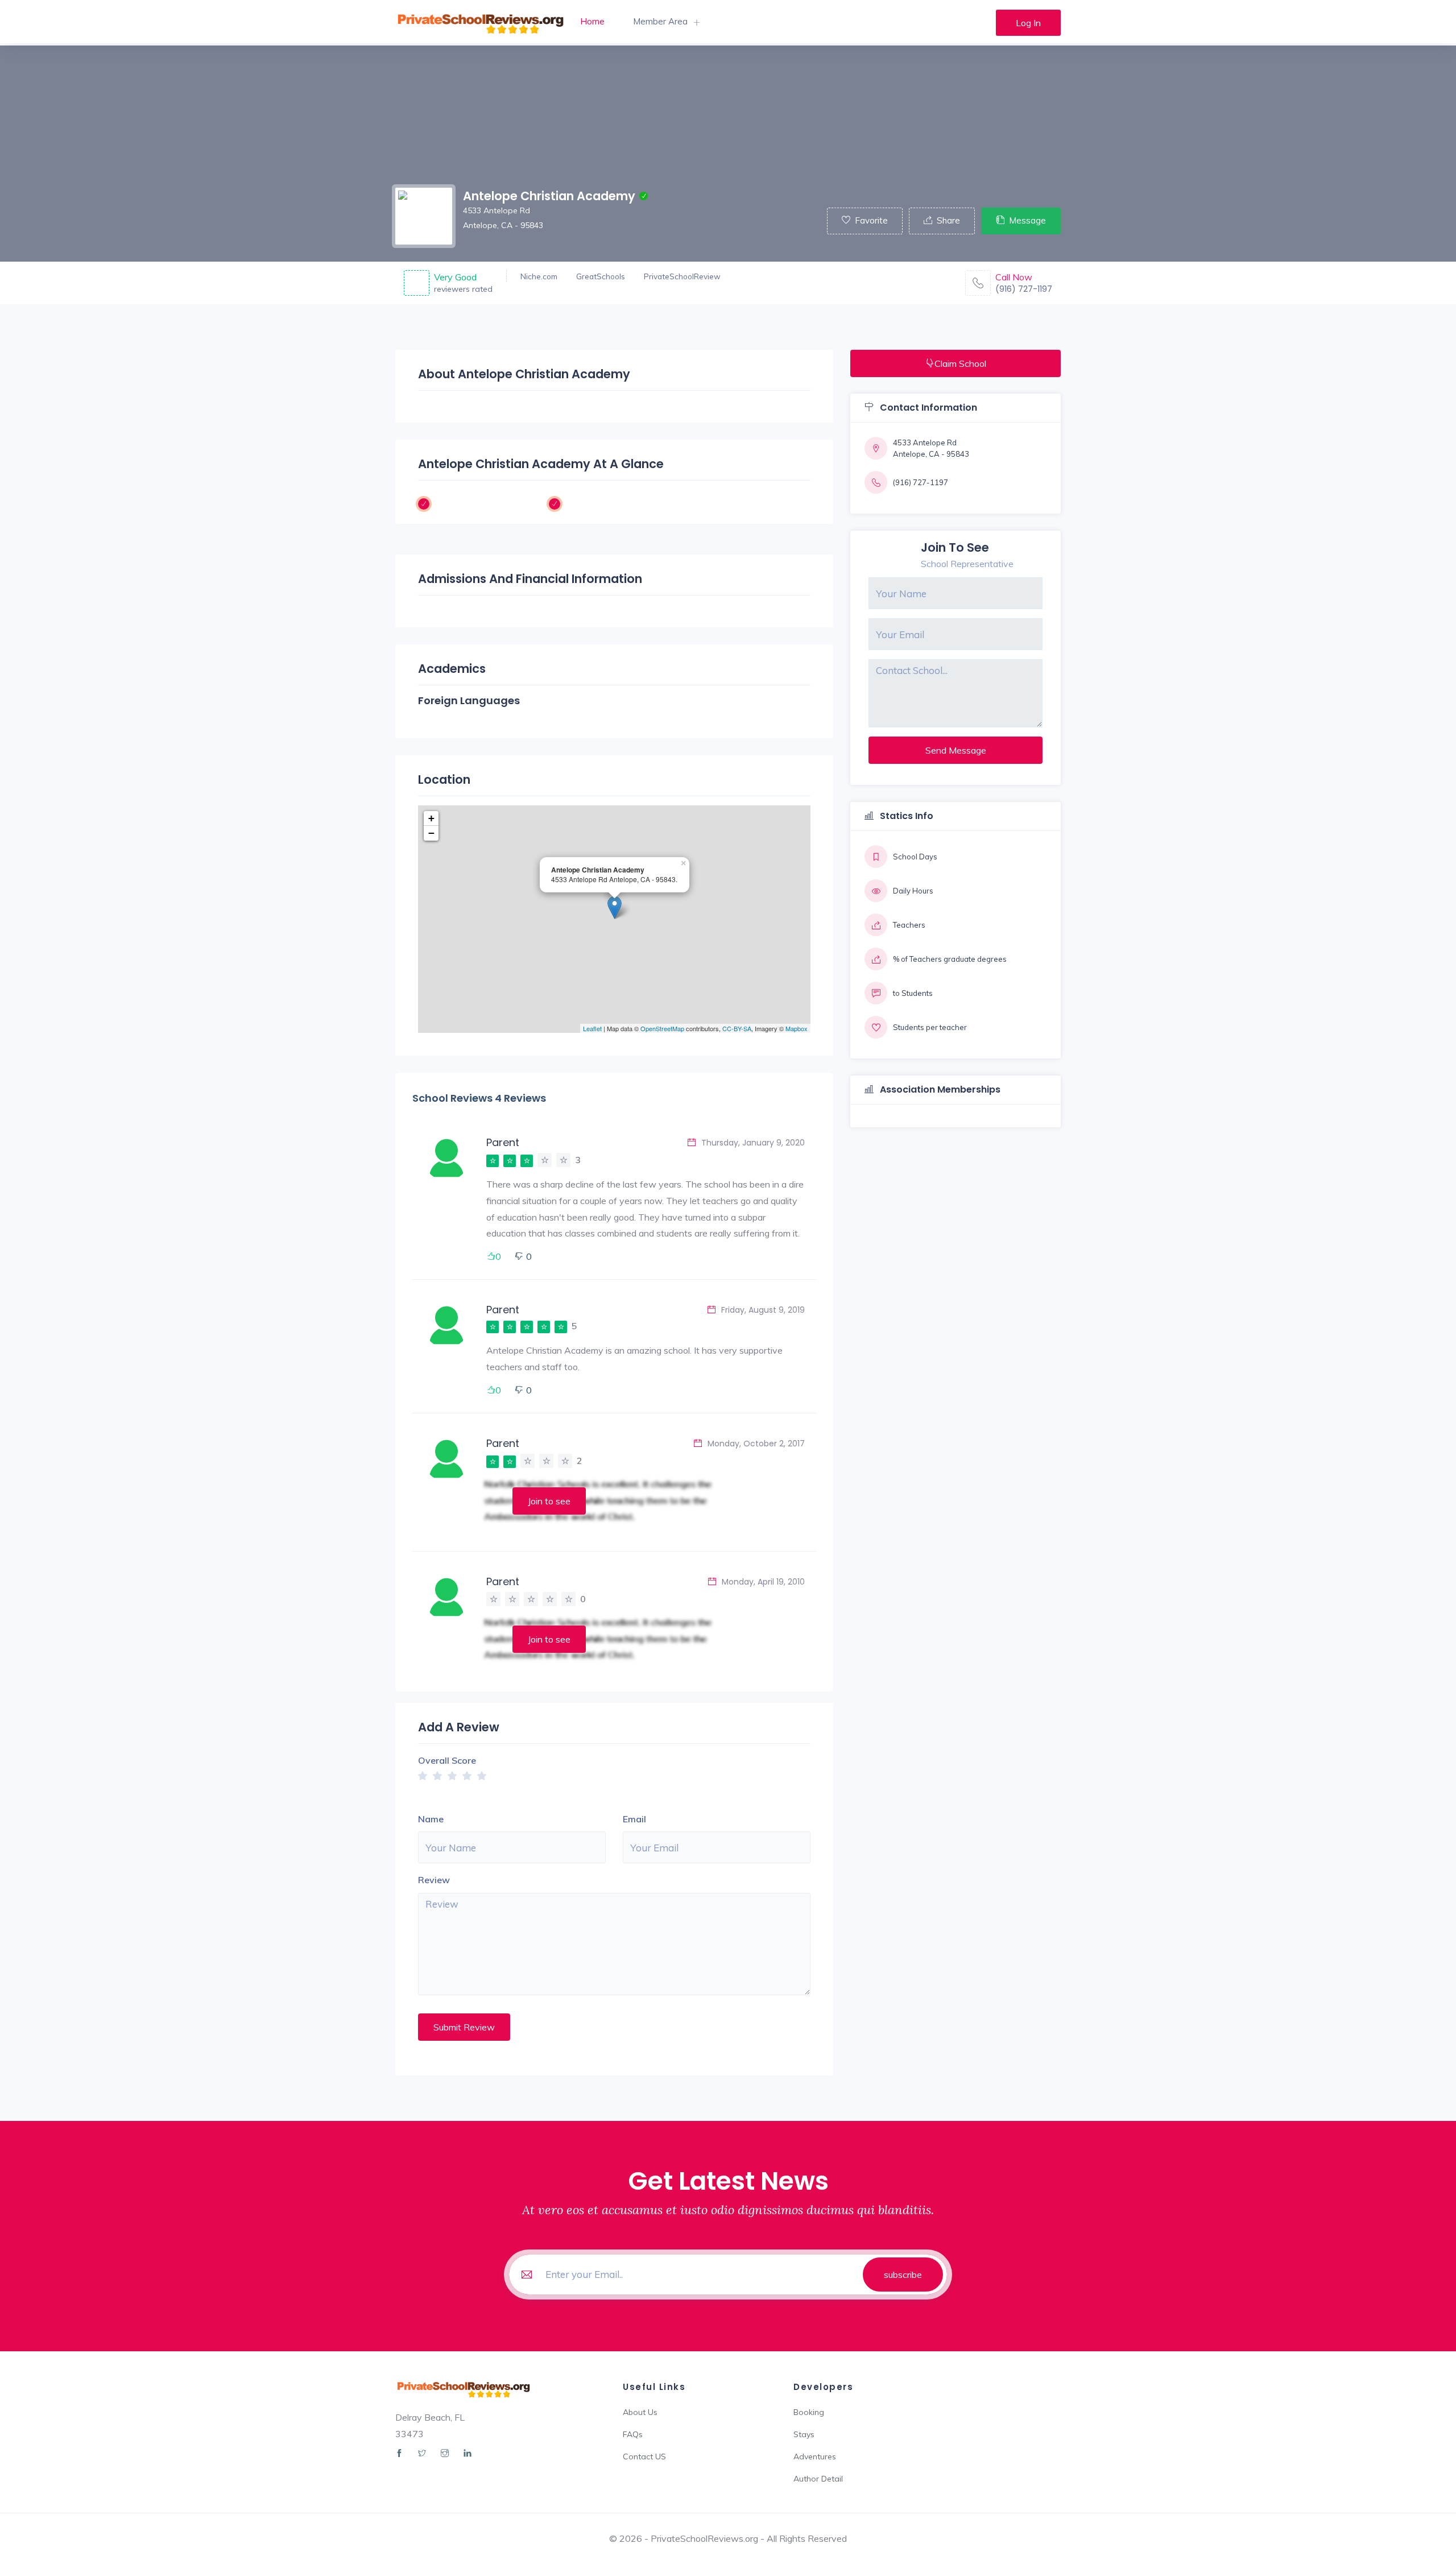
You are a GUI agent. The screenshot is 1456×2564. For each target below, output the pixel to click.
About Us (640, 2412)
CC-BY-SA (737, 1028)
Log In (1028, 23)
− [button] (431, 833)
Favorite (871, 220)
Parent (503, 1142)
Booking (809, 2412)
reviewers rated (463, 289)
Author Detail (818, 2479)
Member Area (660, 21)
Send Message (956, 750)
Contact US (644, 2457)
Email (634, 1819)
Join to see (549, 1501)
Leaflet (592, 1028)
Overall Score (447, 1760)
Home (592, 21)
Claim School (960, 363)
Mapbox (797, 1028)
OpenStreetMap (662, 1028)
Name (431, 1819)
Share (948, 220)
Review (434, 1880)
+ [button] (431, 818)
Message (1027, 220)
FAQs (633, 2434)
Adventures (815, 2457)
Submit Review (464, 2027)
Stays (804, 2434)
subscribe (903, 2274)
